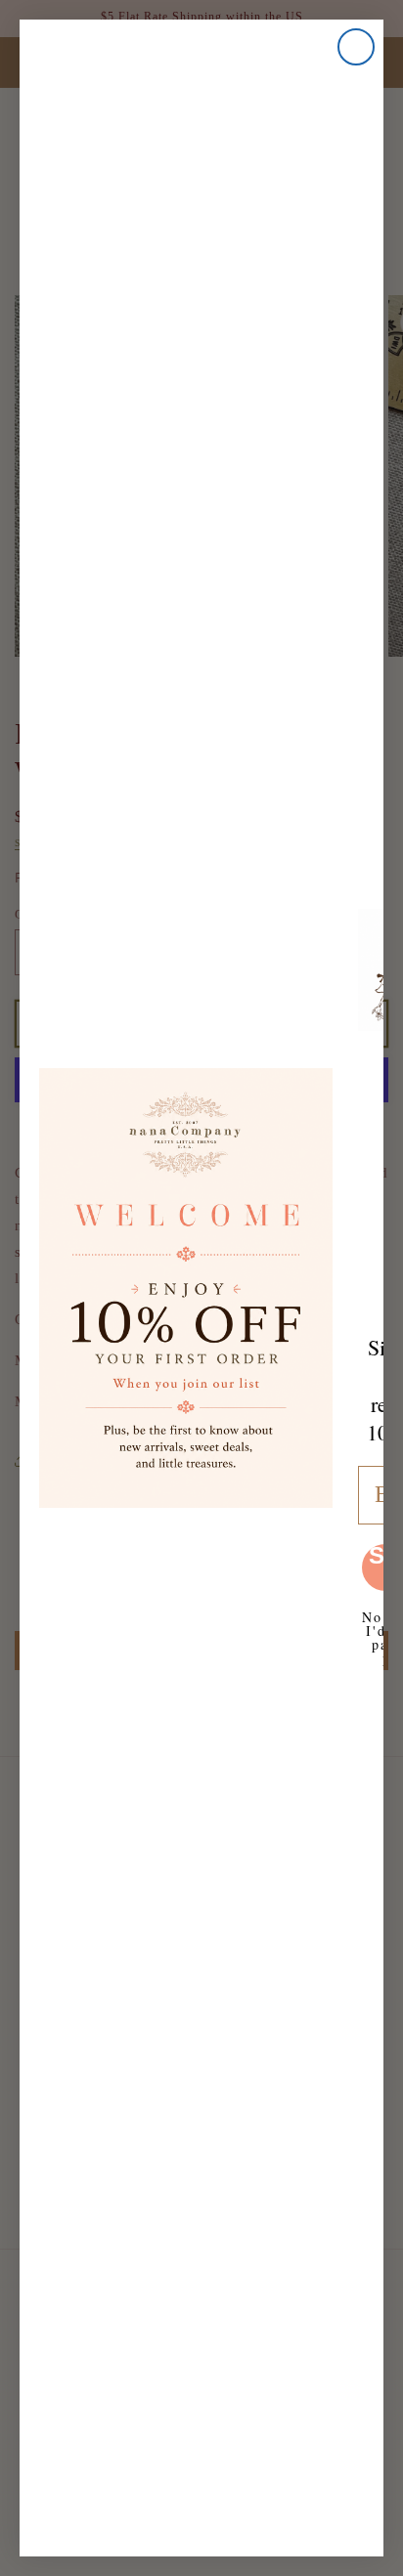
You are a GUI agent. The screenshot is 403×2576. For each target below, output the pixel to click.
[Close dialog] (356, 47)
